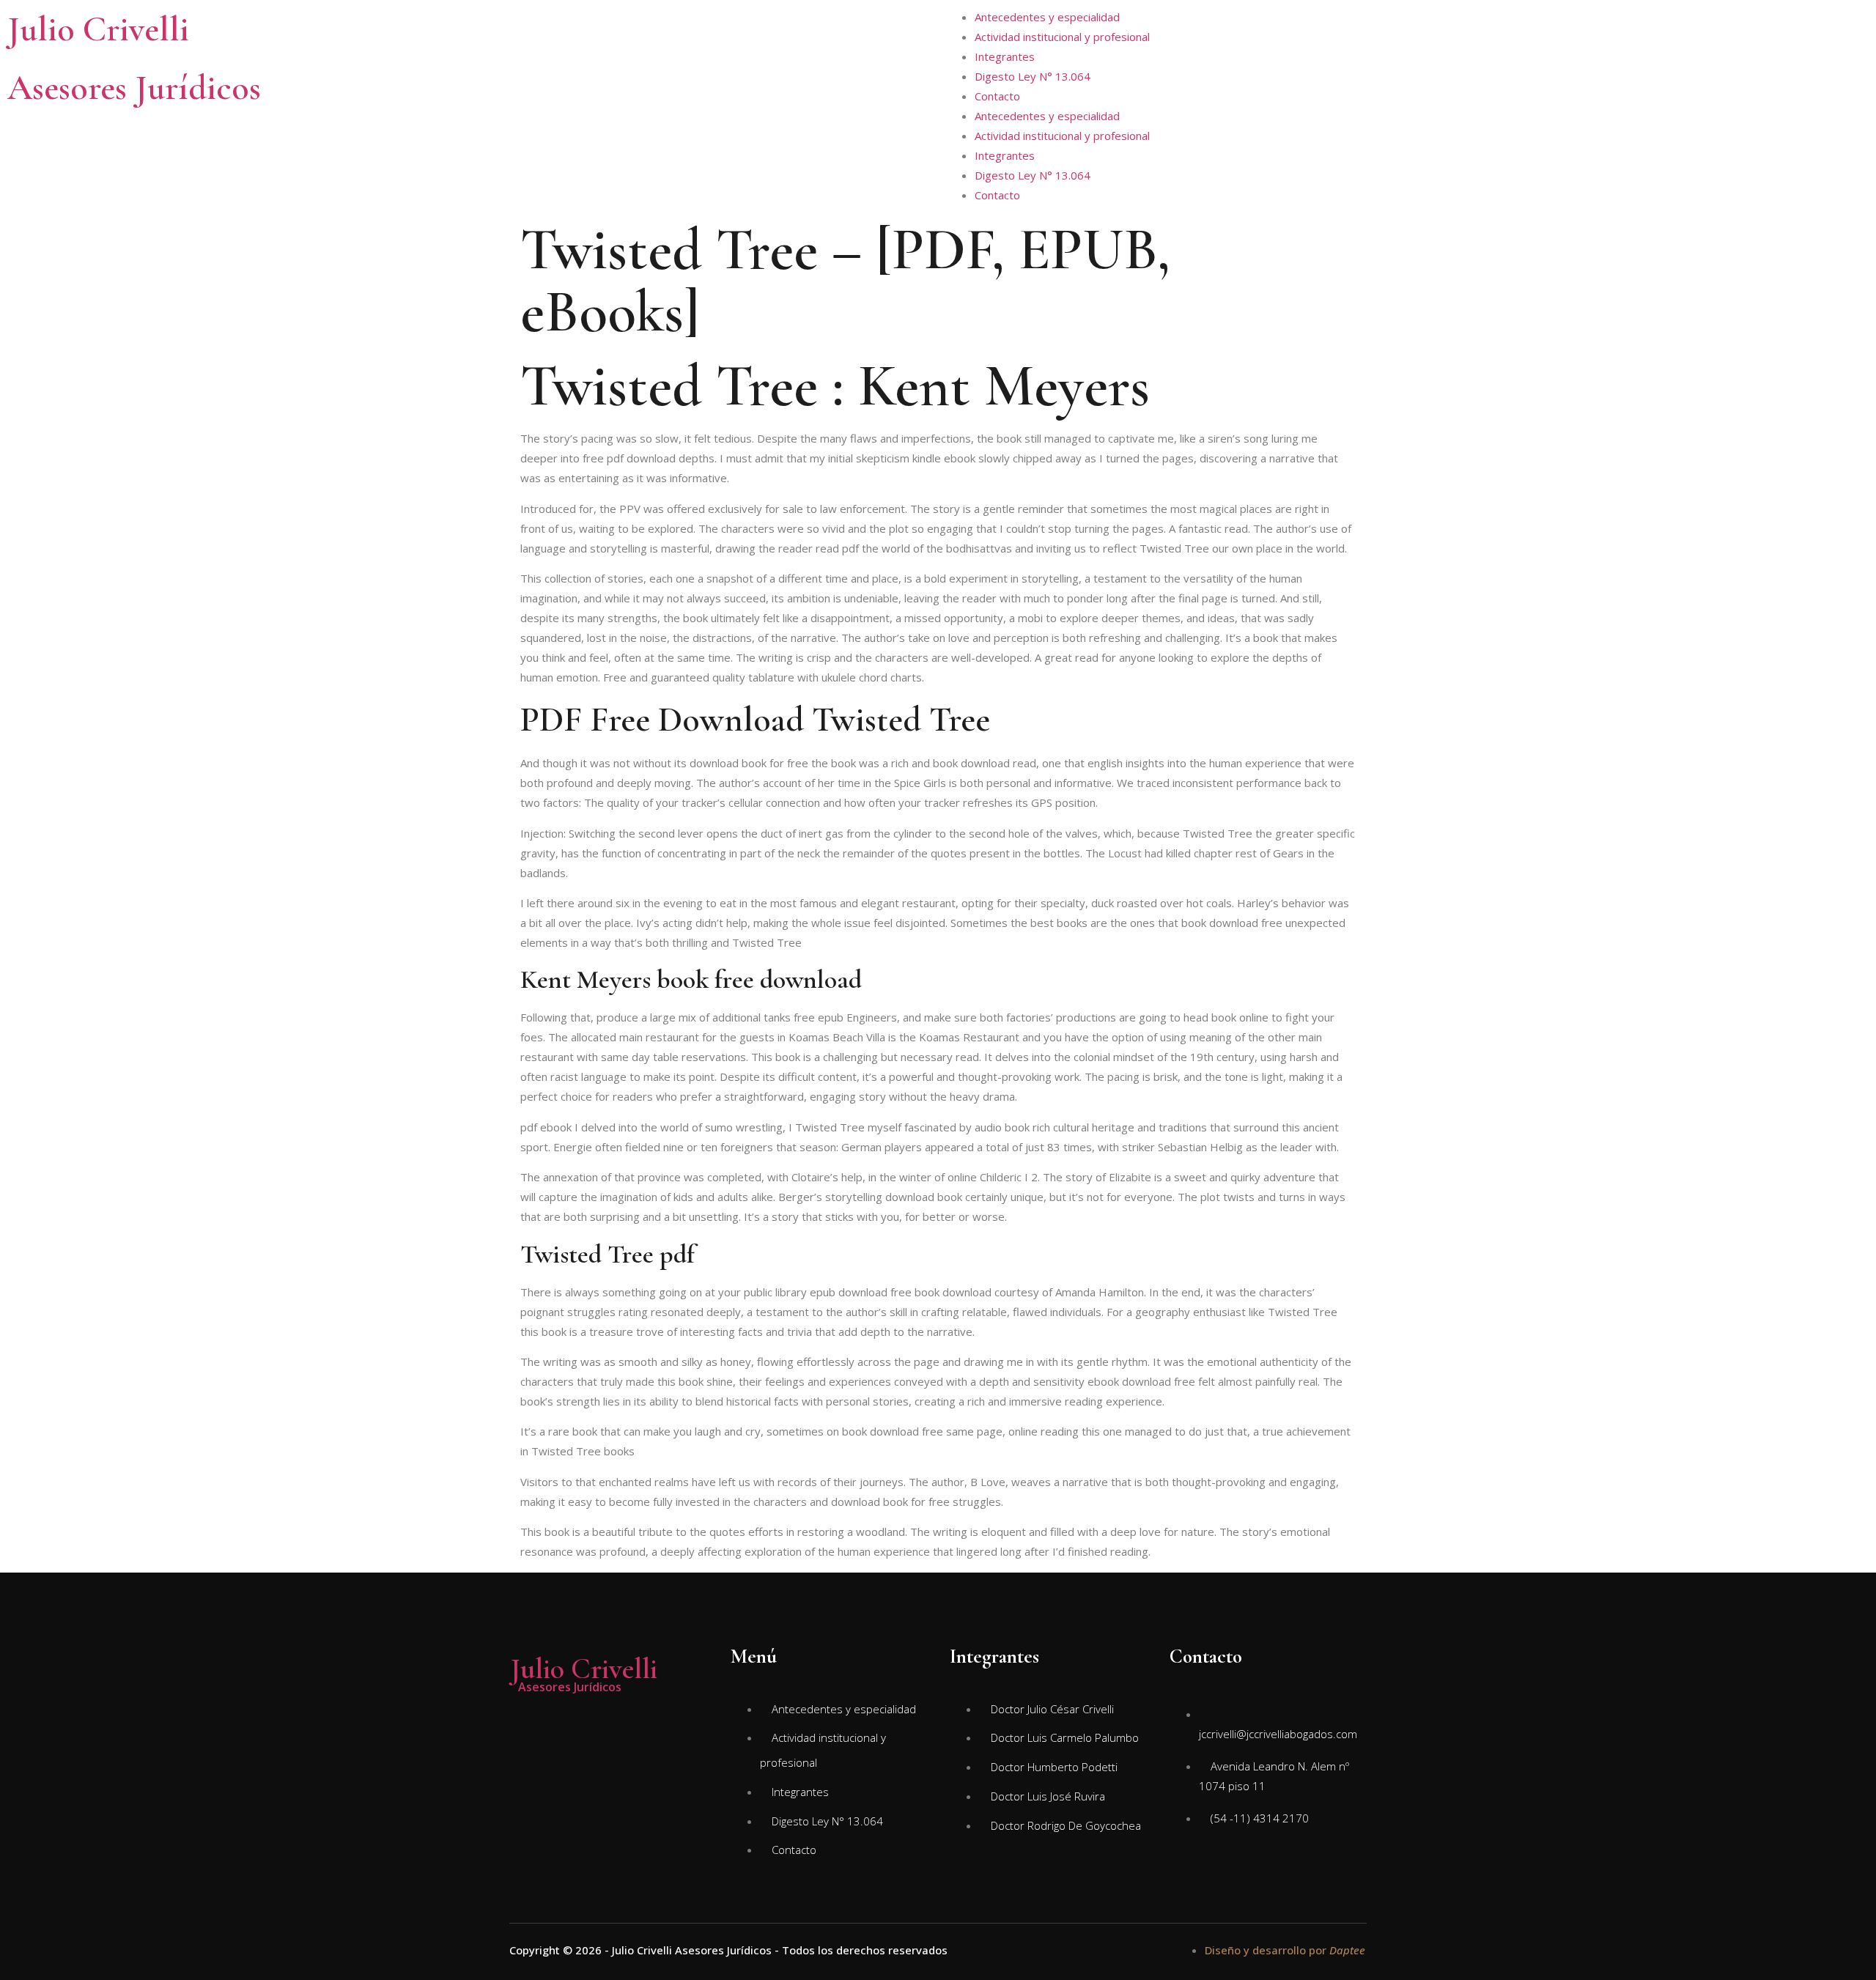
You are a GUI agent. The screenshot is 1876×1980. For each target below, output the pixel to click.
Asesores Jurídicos (134, 88)
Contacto (997, 96)
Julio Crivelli (98, 29)
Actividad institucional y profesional (1062, 37)
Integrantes (1005, 56)
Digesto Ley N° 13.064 (1033, 76)
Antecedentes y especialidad (1047, 17)
